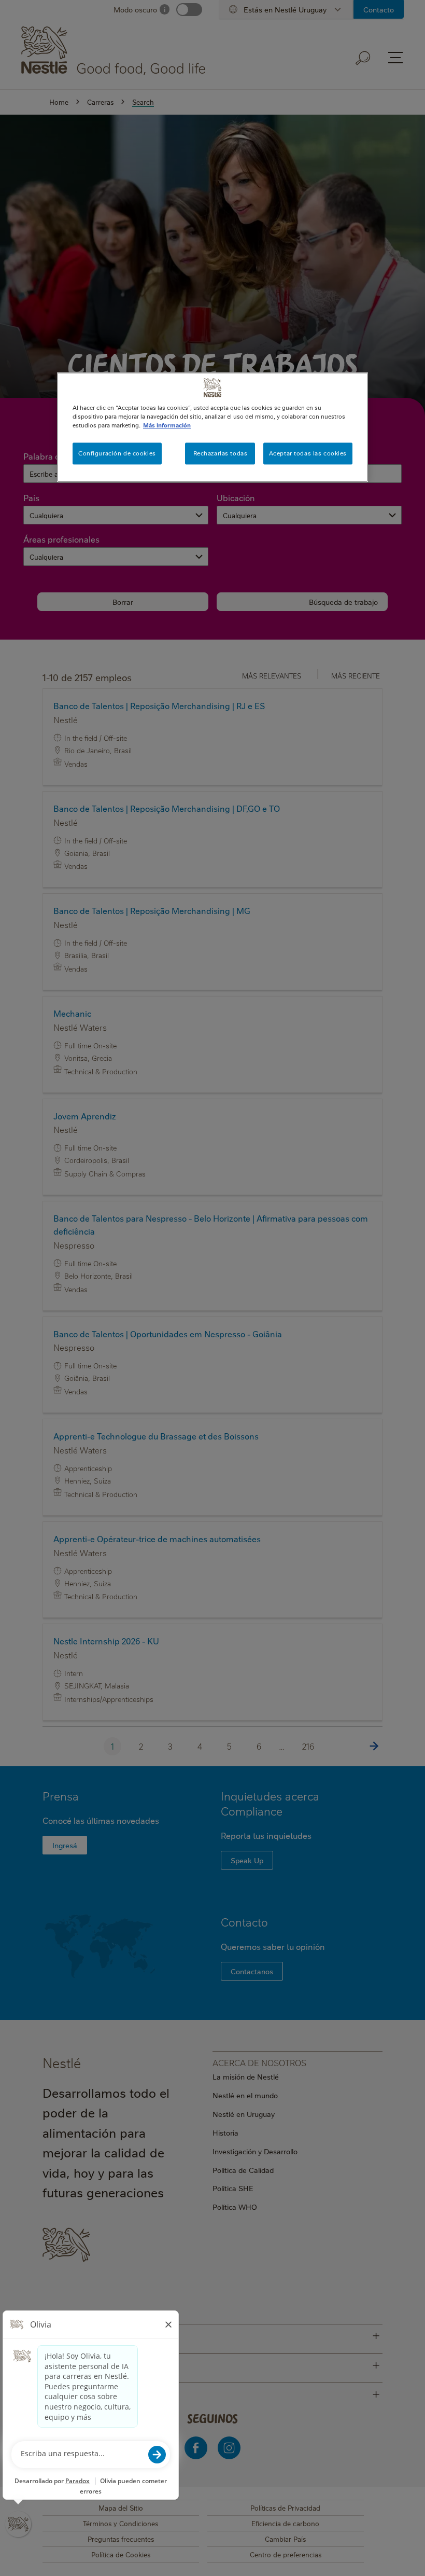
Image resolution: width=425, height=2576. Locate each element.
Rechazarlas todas (221, 454)
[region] (212, 427)
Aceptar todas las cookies (308, 454)
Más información (167, 425)
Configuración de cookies (117, 454)
